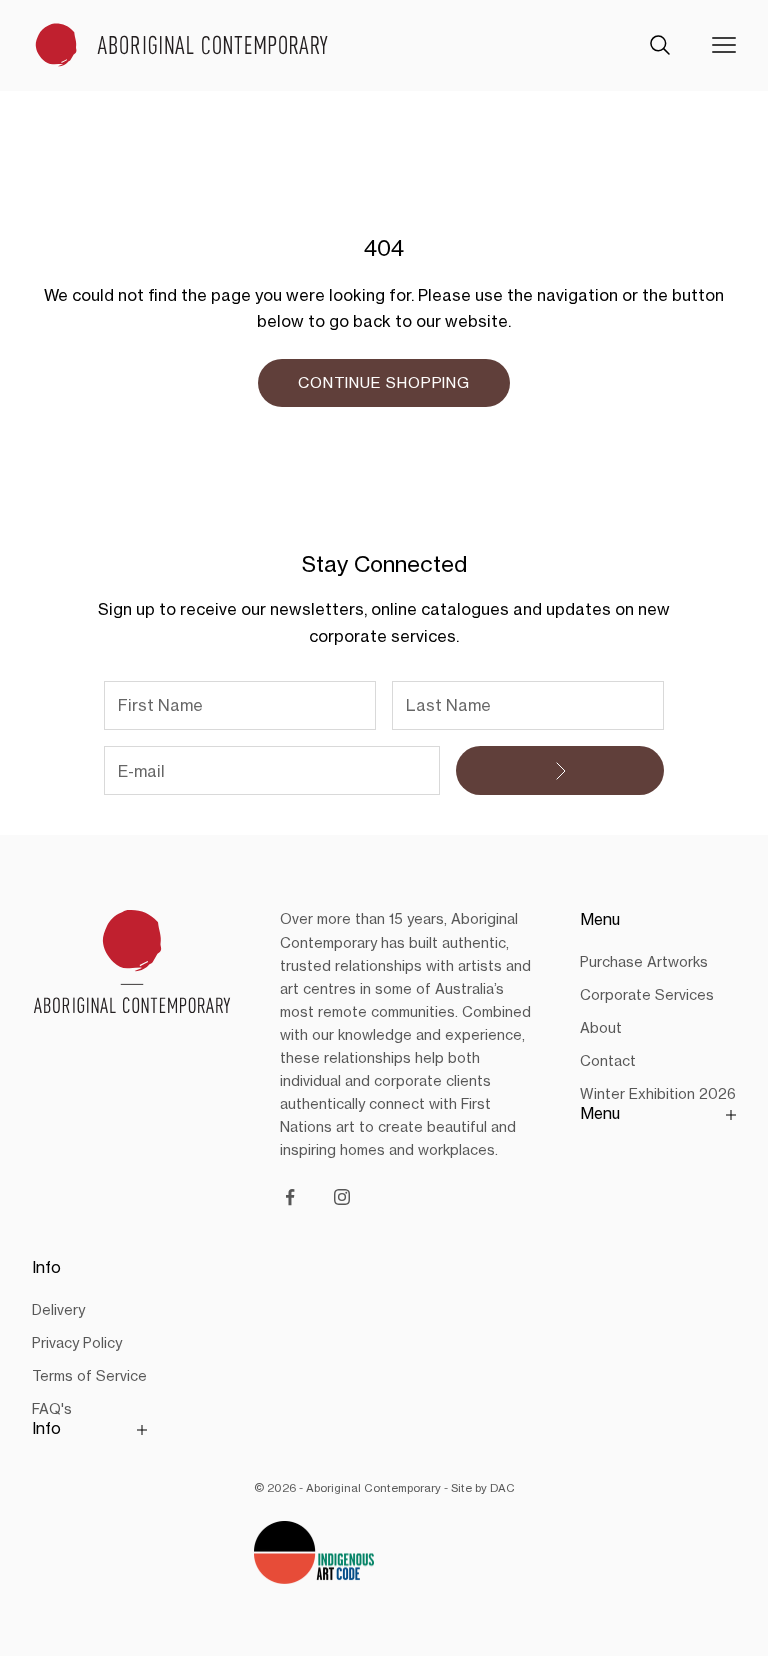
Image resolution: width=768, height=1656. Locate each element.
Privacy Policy (77, 1342)
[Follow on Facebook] (290, 1197)
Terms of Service (89, 1375)
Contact (608, 1060)
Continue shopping (384, 382)
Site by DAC (483, 1488)
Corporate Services (647, 994)
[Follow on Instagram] (342, 1197)
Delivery (58, 1309)
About (601, 1027)
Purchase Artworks (644, 961)
